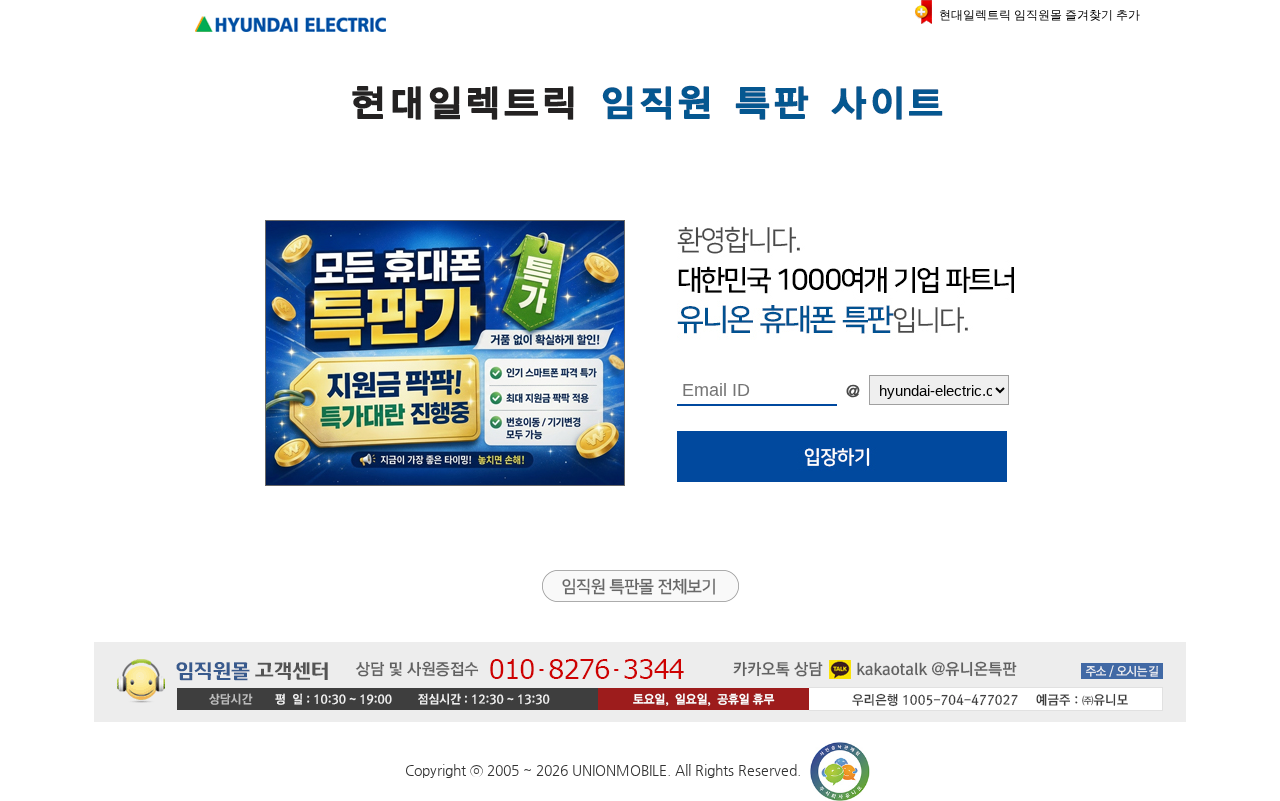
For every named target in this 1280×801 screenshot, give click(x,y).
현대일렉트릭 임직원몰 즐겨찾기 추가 (1039, 15)
